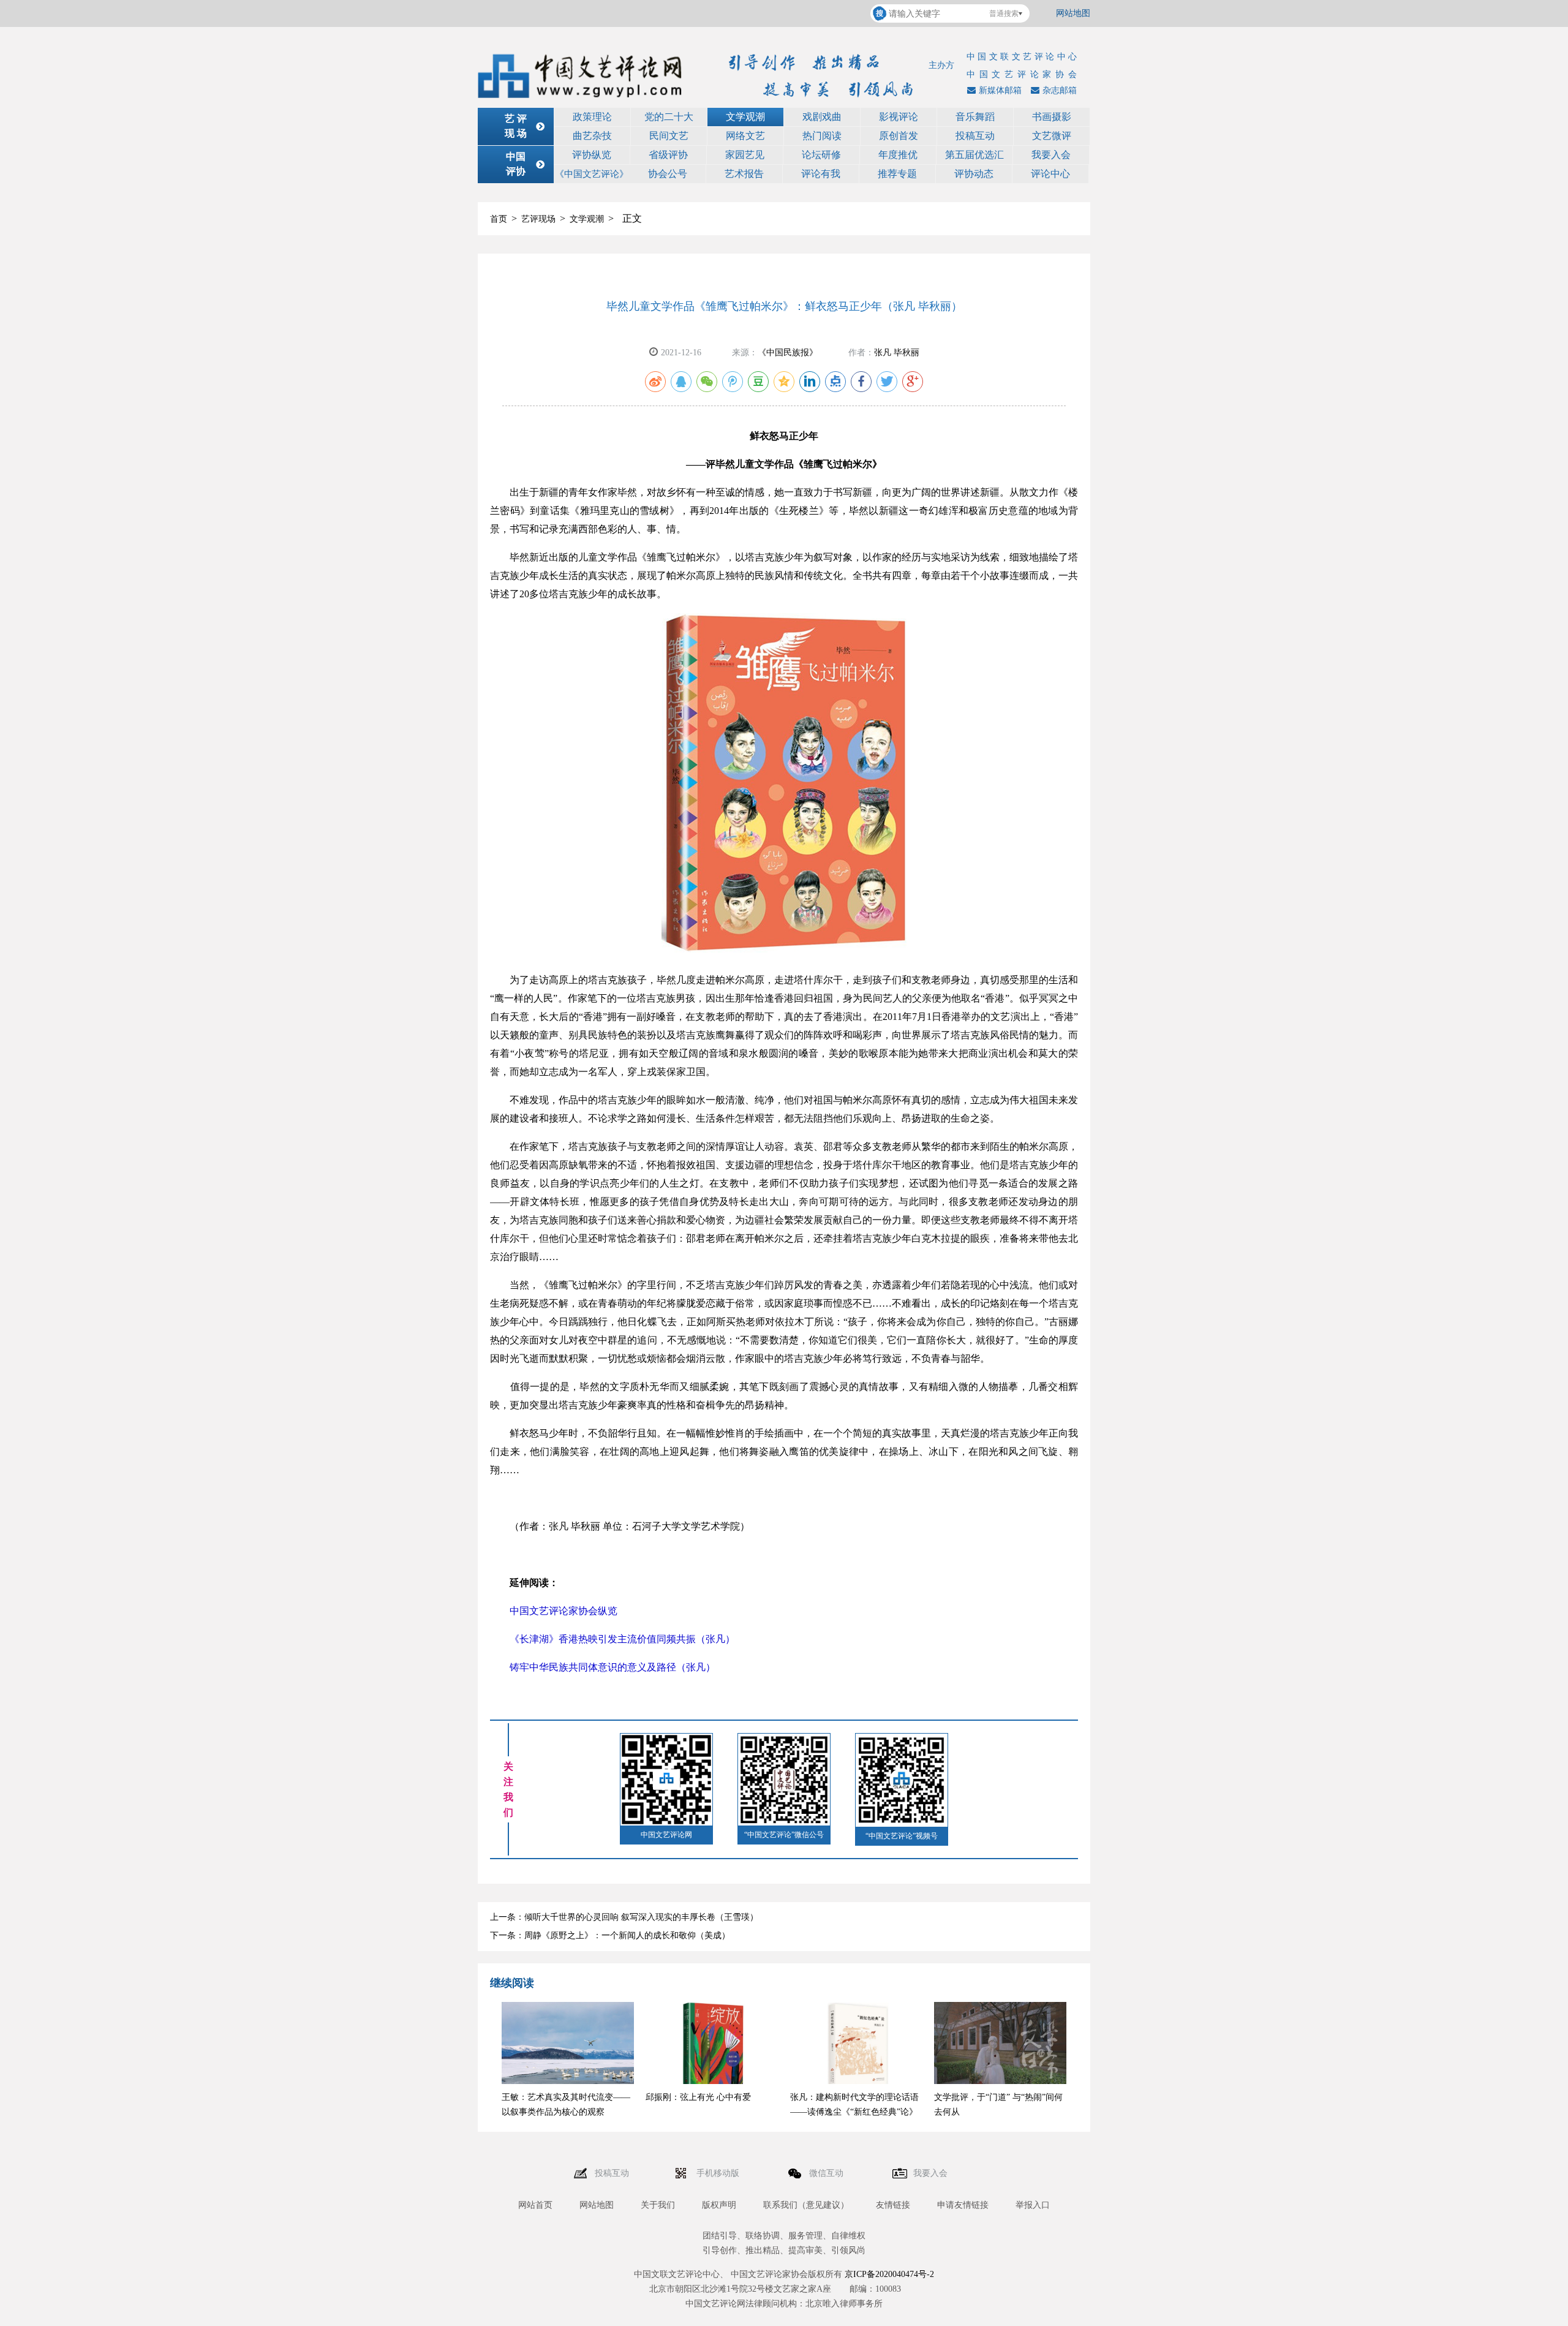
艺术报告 (744, 174)
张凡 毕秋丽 (897, 353)
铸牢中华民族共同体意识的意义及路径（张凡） (612, 1667)
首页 (499, 219)
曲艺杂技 (592, 136)
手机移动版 (719, 2173)
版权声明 (719, 2205)
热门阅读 (822, 136)
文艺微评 (1052, 136)
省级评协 (668, 155)
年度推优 (898, 155)
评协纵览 (592, 155)
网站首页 (535, 2205)
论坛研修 (821, 155)
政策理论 (592, 117)
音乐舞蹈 (975, 117)
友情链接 (893, 2205)
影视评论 (899, 117)
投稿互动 (975, 136)
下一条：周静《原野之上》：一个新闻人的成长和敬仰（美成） (610, 1935)
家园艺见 (745, 155)
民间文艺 (669, 136)
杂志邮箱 (1060, 90)
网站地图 (1073, 13)
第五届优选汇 (974, 155)
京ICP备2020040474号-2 (889, 2274)
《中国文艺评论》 (592, 174)
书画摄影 (1052, 117)
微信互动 (827, 2173)
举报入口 (1033, 2205)
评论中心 (1050, 174)
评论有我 (821, 174)
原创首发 (899, 136)
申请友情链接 (963, 2205)
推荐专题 (897, 174)
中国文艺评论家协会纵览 (563, 1611)
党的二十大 (669, 117)
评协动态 (974, 174)
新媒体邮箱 (1000, 90)
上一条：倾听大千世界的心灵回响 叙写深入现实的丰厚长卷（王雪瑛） (624, 1917)
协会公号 (668, 174)
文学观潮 (745, 117)
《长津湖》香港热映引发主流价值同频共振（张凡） (622, 1639)
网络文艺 (745, 136)
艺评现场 (538, 219)
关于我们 (658, 2205)
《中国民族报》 (788, 353)
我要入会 (1051, 155)
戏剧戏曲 (822, 117)
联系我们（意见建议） (806, 2205)
